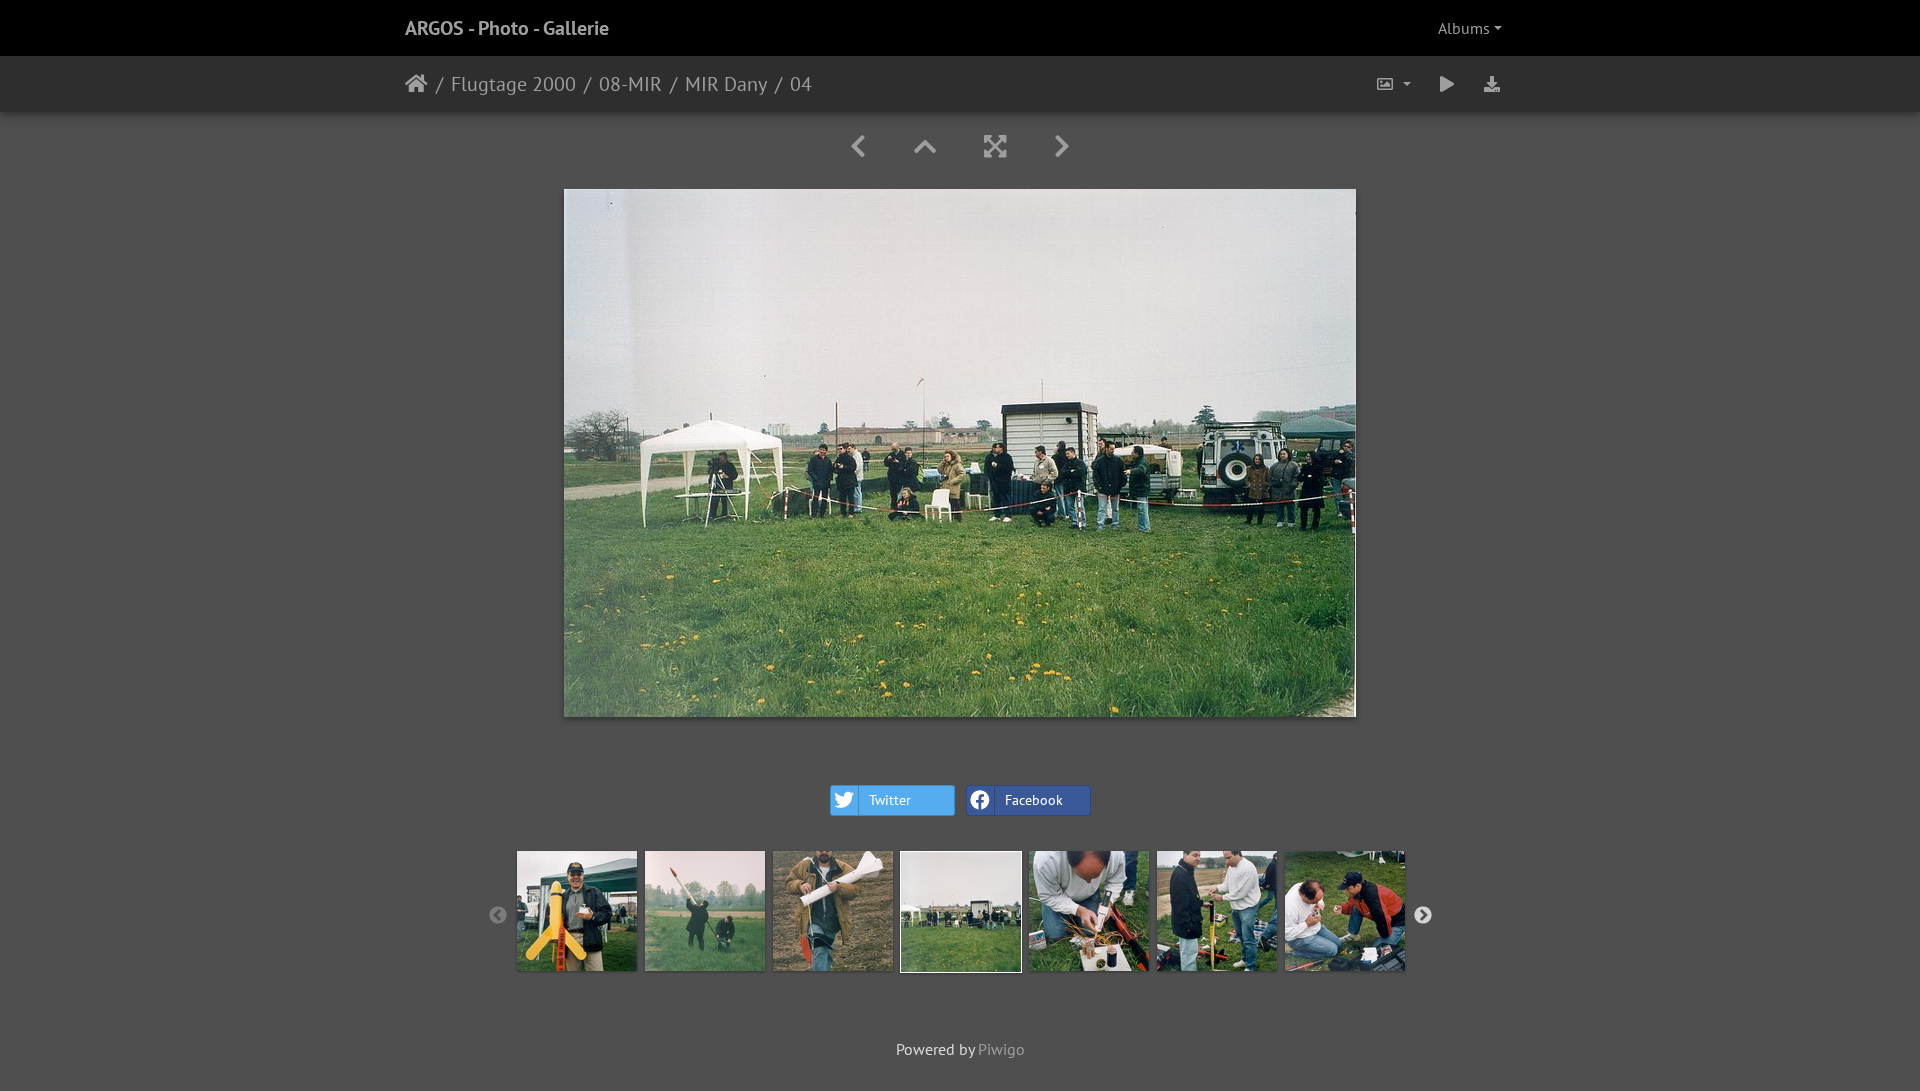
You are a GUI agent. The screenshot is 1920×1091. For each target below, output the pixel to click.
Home (416, 84)
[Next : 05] (1062, 146)
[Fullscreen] (995, 146)
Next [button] (1423, 916)
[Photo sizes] (1393, 84)
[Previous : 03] (858, 146)
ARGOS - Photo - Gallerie (507, 28)
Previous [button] (498, 916)
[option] (577, 911)
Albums (1464, 28)
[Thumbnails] (925, 146)
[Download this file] (1492, 84)
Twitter (890, 800)
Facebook (1034, 800)
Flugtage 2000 (513, 84)
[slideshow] (1447, 84)
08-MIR (630, 84)
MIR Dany (726, 84)
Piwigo (1001, 1049)
